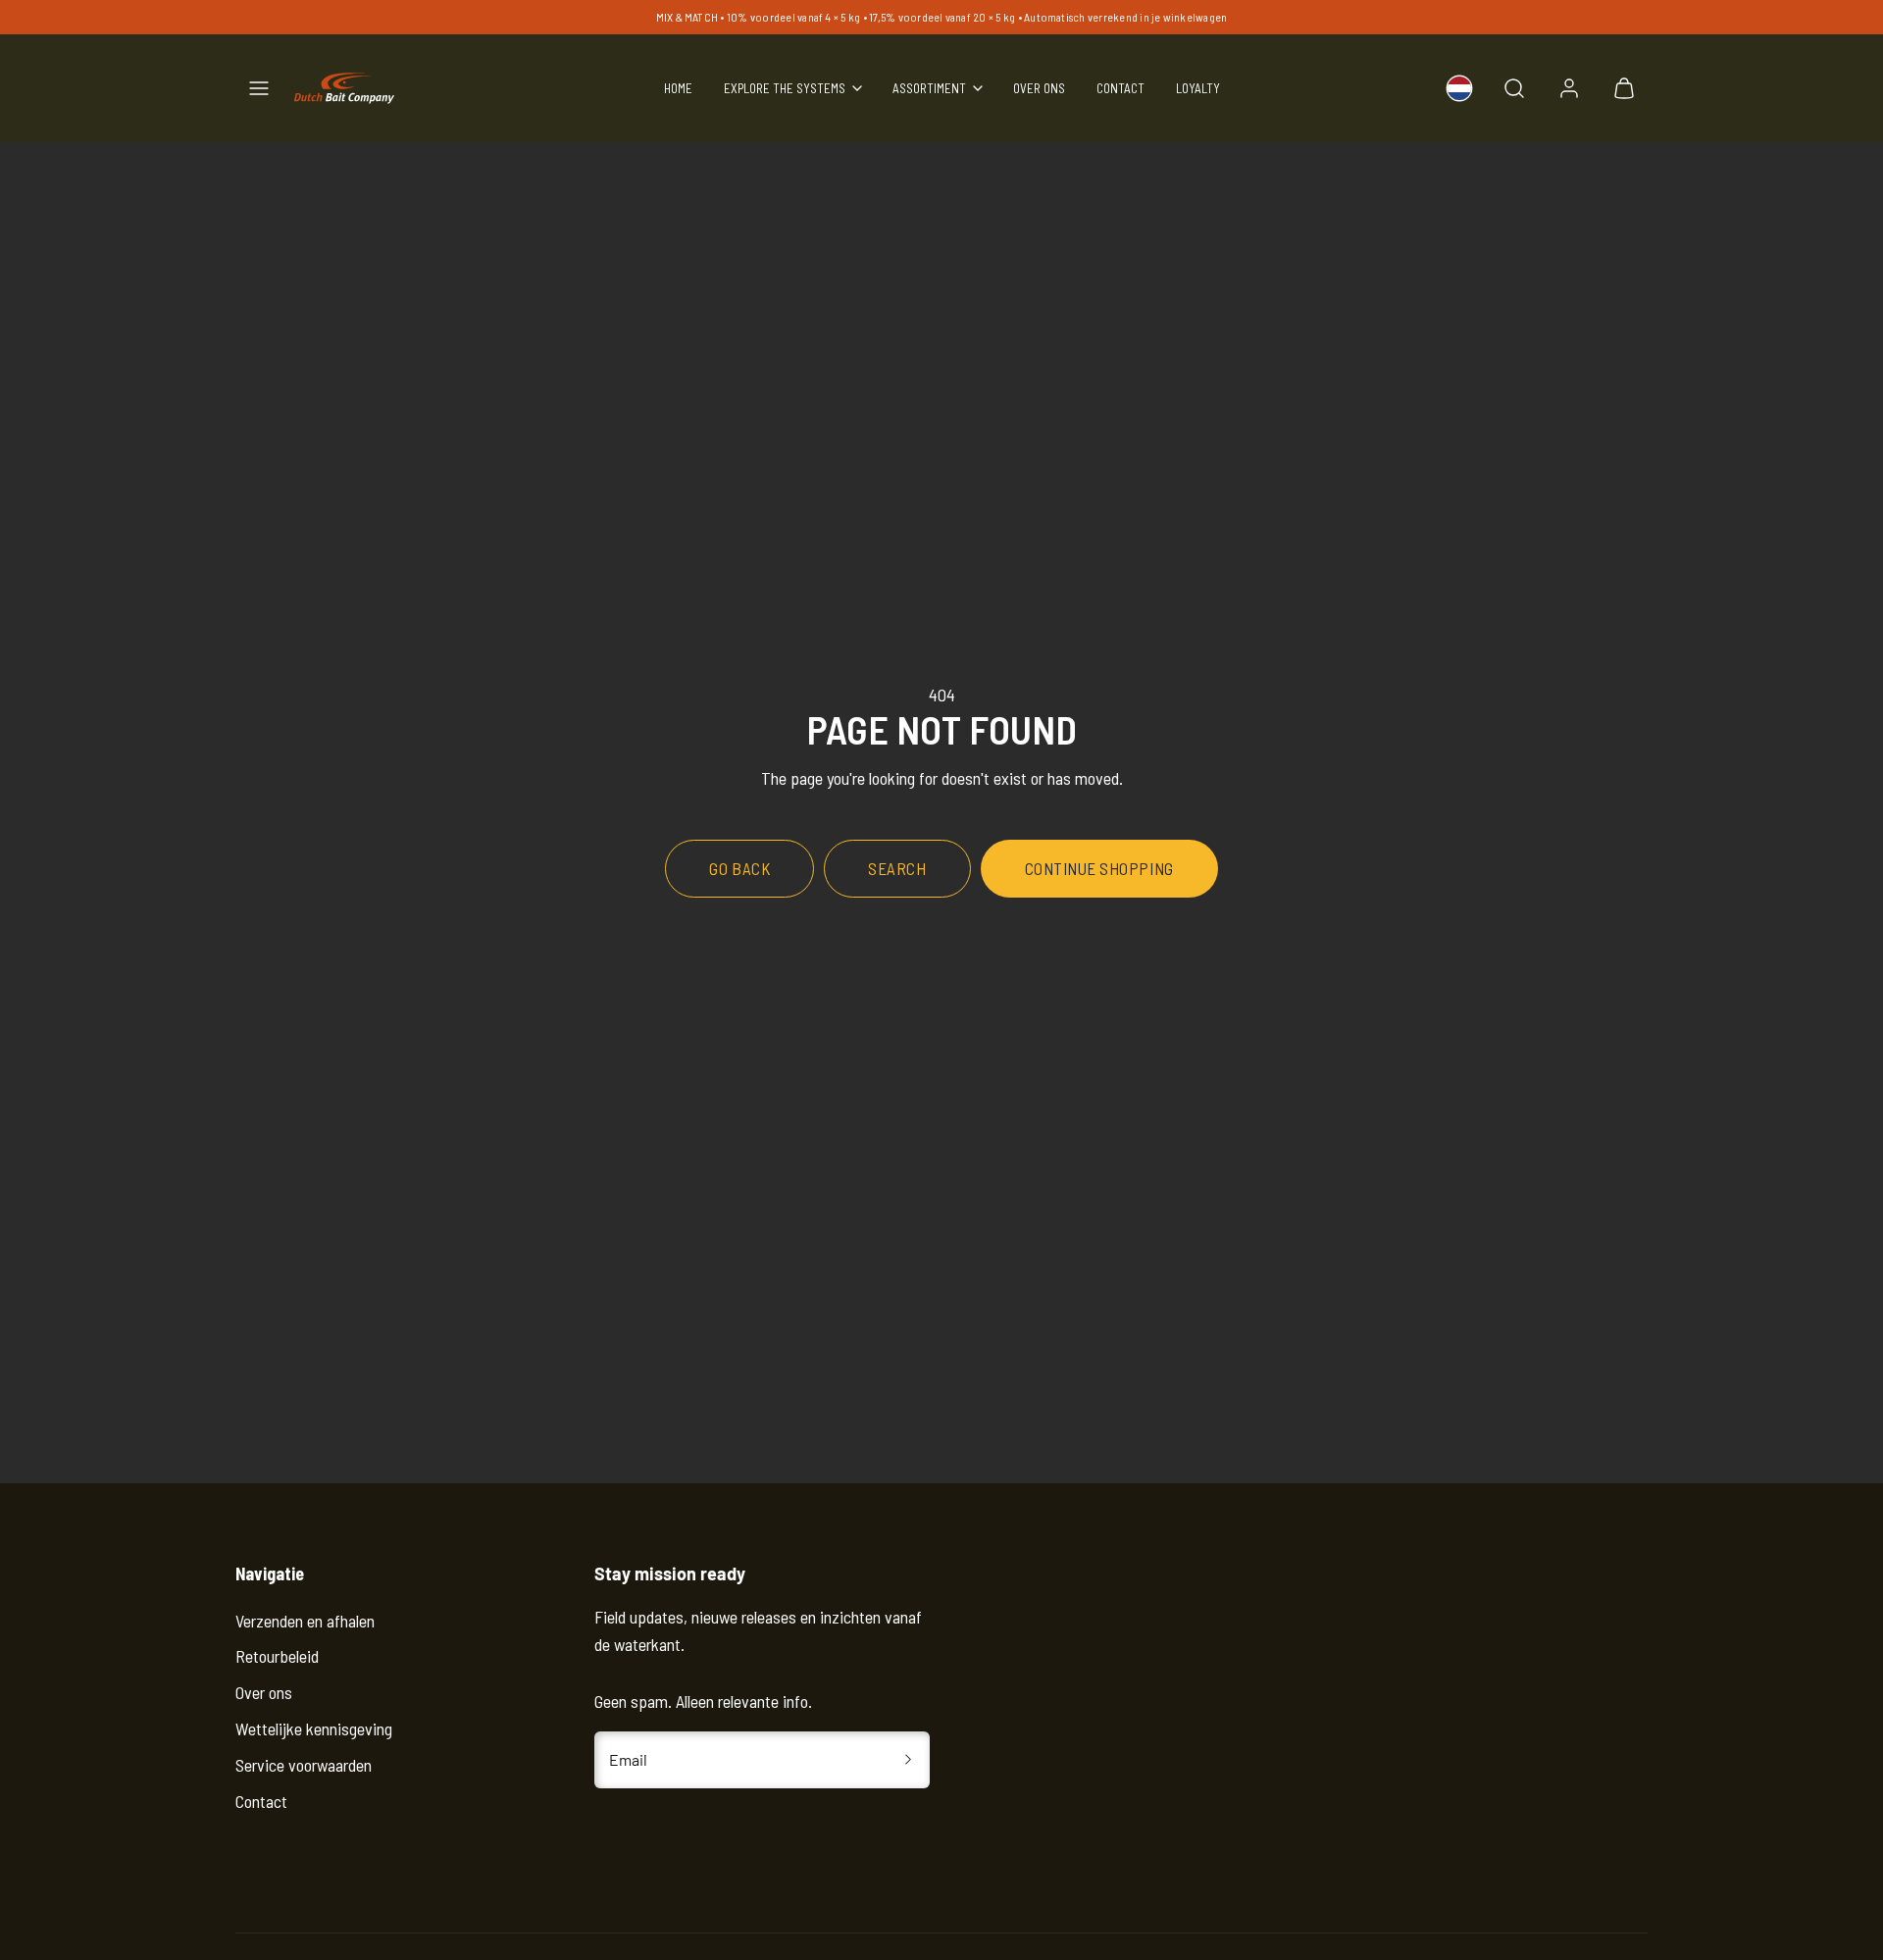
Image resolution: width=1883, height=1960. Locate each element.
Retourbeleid (277, 1656)
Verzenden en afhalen (305, 1621)
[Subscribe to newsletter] (908, 1760)
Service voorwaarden (304, 1765)
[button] (259, 88)
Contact (1120, 88)
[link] (1459, 88)
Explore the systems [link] (785, 88)
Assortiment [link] (929, 88)
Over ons (1039, 88)
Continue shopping (1099, 868)
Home (678, 88)
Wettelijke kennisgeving (314, 1728)
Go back (739, 868)
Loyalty (1198, 88)
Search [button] (897, 868)
